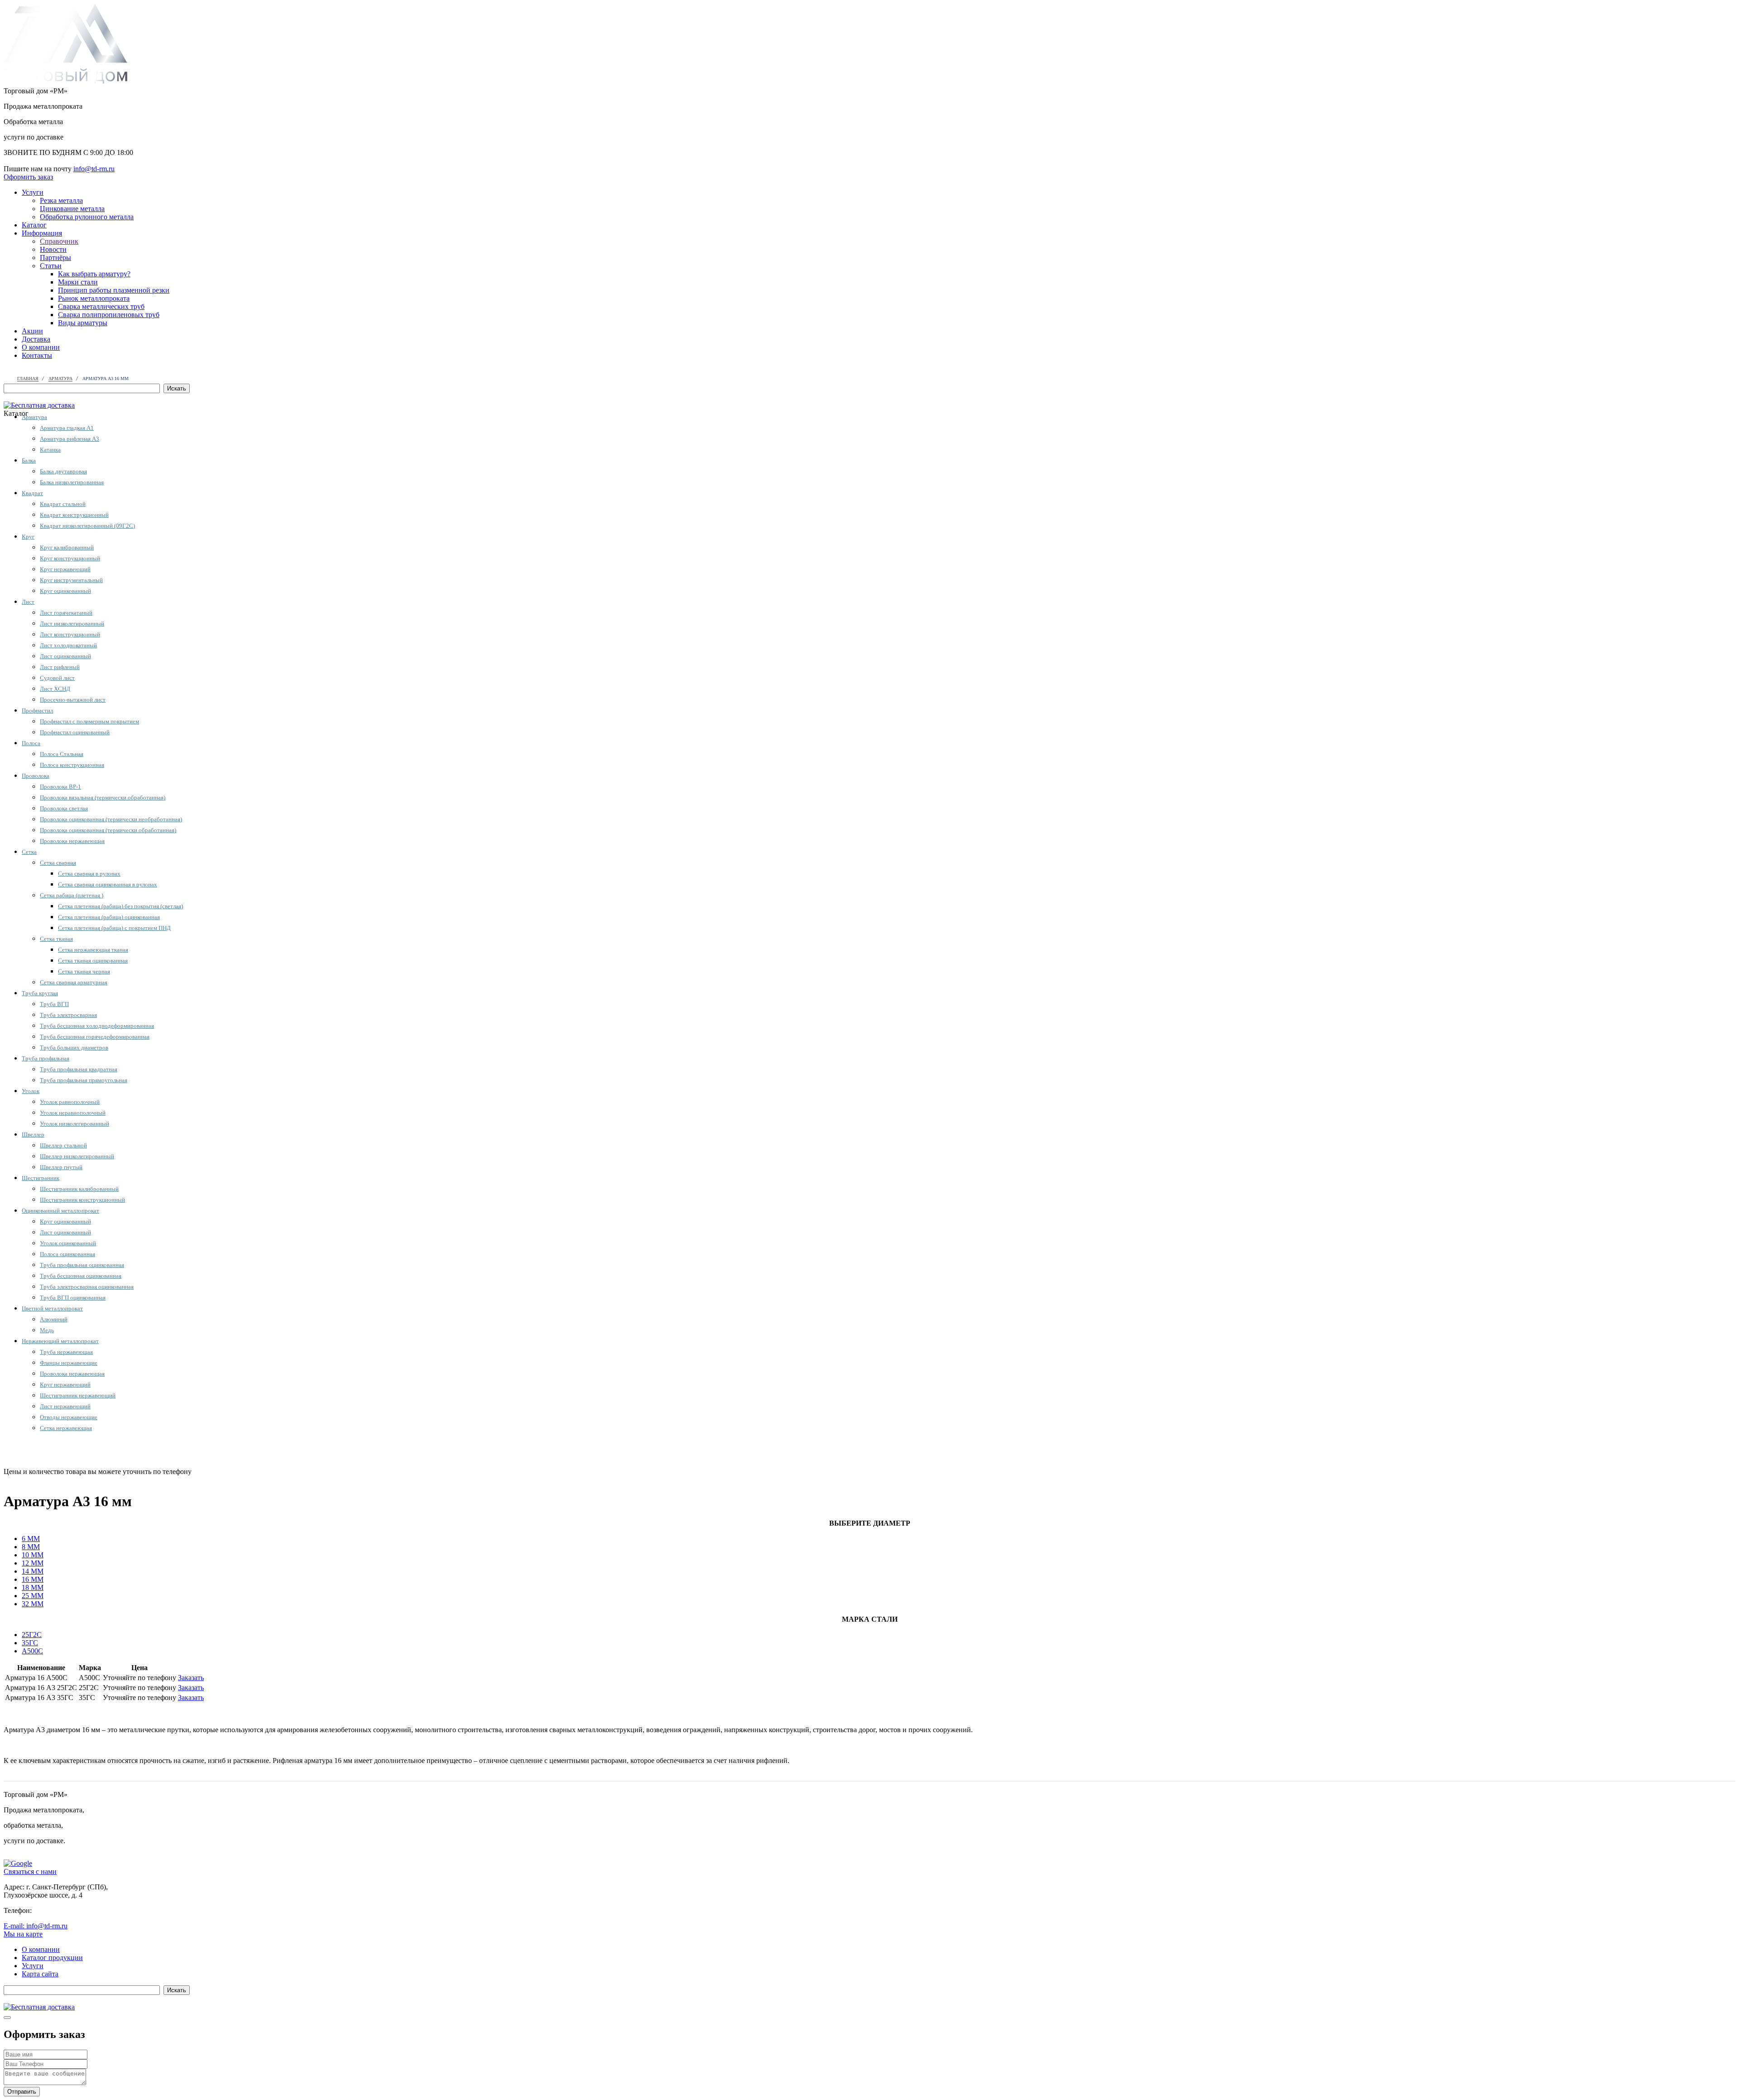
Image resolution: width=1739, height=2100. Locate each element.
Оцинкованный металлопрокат (60, 1211)
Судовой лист (57, 678)
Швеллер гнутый (61, 1167)
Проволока (36, 776)
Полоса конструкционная (72, 765)
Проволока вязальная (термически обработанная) (103, 797)
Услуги (33, 192)
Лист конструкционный (70, 634)
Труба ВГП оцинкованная (73, 1298)
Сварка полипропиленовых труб (109, 315)
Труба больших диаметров (74, 1048)
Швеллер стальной (63, 1145)
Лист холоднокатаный (68, 645)
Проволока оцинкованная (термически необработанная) (111, 819)
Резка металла (61, 200)
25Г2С (32, 1635)
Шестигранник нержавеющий (78, 1395)
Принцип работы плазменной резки (114, 290)
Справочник (59, 241)
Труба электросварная (68, 1015)
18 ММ (33, 1587)
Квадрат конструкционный (74, 515)
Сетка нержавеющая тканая (93, 950)
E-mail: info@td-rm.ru (36, 1926)
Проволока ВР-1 (60, 787)
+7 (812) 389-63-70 (62, 1910)
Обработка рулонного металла (87, 217)
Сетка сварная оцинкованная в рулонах (108, 884)
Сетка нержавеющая (66, 1428)
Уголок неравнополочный (73, 1113)
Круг (28, 537)
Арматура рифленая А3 (70, 439)
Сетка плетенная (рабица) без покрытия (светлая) (120, 906)
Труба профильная (46, 1058)
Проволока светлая (64, 808)
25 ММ (33, 1596)
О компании (41, 347)
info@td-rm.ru (94, 169)
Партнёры (55, 258)
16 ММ (33, 1579)
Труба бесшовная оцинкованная (81, 1276)
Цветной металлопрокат (52, 1308)
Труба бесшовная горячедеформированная (95, 1037)
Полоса (31, 743)
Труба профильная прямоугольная (84, 1080)
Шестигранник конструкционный (82, 1200)
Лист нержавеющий (65, 1406)
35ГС (30, 1643)
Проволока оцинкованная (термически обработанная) (108, 830)
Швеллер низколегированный (77, 1156)
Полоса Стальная (62, 754)
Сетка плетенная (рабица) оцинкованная (109, 917)
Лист (28, 602)
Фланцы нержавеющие (69, 1363)
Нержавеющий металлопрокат (60, 1341)
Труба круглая (40, 993)
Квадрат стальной (63, 504)
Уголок (31, 1091)
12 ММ (33, 1563)
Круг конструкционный (70, 558)
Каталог (34, 225)
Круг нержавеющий (65, 569)
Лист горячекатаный (66, 613)
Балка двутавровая (63, 471)
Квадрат (32, 493)
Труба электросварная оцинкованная (87, 1287)
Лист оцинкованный (65, 656)
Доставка (36, 339)
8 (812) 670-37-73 (220, 1471)
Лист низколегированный (72, 624)
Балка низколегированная (72, 482)
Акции (32, 331)
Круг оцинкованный (65, 591)
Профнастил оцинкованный (75, 732)
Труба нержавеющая (66, 1352)
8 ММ (31, 1547)
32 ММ (33, 1604)
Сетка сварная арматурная (74, 982)
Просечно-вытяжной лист (73, 700)
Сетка (29, 852)
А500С (32, 1651)
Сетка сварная (58, 863)
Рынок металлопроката (94, 298)
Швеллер (33, 1134)
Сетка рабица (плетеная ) (72, 895)
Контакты (37, 355)
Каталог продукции (52, 1958)
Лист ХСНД (55, 689)
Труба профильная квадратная (79, 1069)
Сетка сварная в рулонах (89, 874)
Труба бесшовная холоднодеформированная (97, 1026)
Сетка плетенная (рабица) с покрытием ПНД (114, 928)
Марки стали (78, 282)
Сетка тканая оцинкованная (93, 961)
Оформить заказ (28, 177)
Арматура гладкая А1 (67, 428)
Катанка (50, 450)
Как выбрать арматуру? (94, 274)
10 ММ (33, 1555)
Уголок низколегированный (74, 1124)
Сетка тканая (56, 939)
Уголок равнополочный (70, 1102)
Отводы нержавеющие (69, 1417)
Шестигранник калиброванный (79, 1189)
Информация (42, 233)
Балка (29, 460)
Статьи (51, 266)
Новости (53, 249)
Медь (47, 1330)
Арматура (34, 417)
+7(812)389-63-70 (30, 161)
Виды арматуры (83, 323)
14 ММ (33, 1571)
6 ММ (31, 1539)
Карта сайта (40, 1974)
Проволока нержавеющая (72, 841)
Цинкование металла (72, 209)
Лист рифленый (60, 667)
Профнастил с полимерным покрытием (89, 721)
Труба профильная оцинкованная (82, 1265)
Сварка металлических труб (101, 306)
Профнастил (37, 710)
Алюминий (54, 1319)
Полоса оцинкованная (67, 1254)
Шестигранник (41, 1178)
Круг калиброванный (67, 547)
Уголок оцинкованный (68, 1243)
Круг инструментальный (71, 580)
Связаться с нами (30, 1871)
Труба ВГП (54, 1004)
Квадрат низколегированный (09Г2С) (87, 526)
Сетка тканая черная (84, 971)
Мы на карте (23, 1934)
